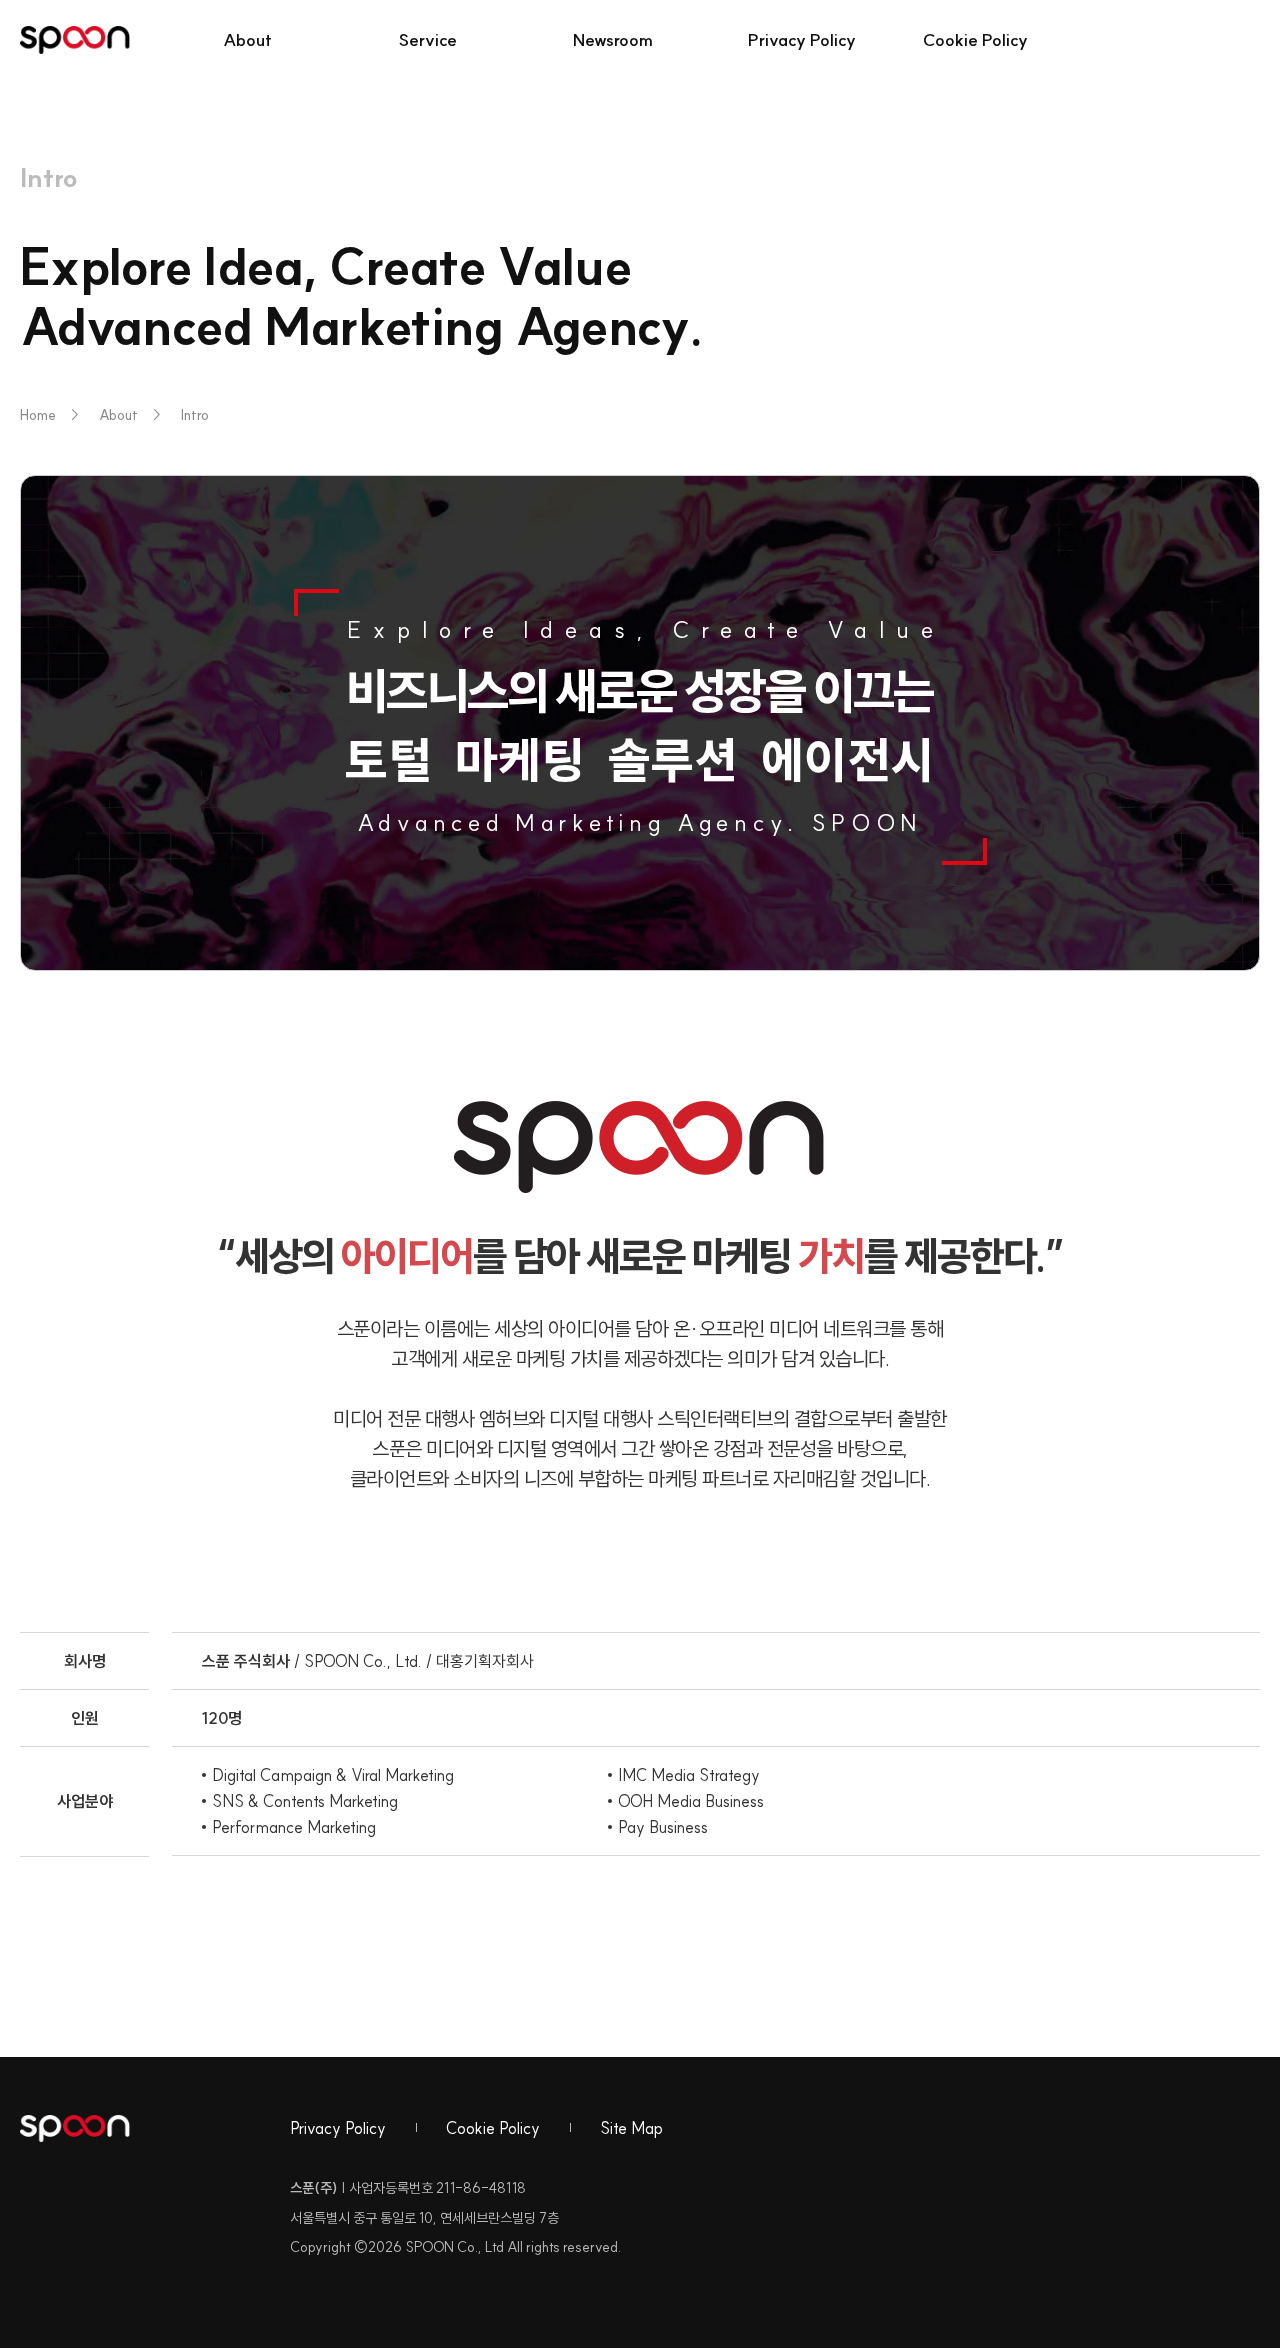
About (118, 415)
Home (49, 415)
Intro (195, 415)
